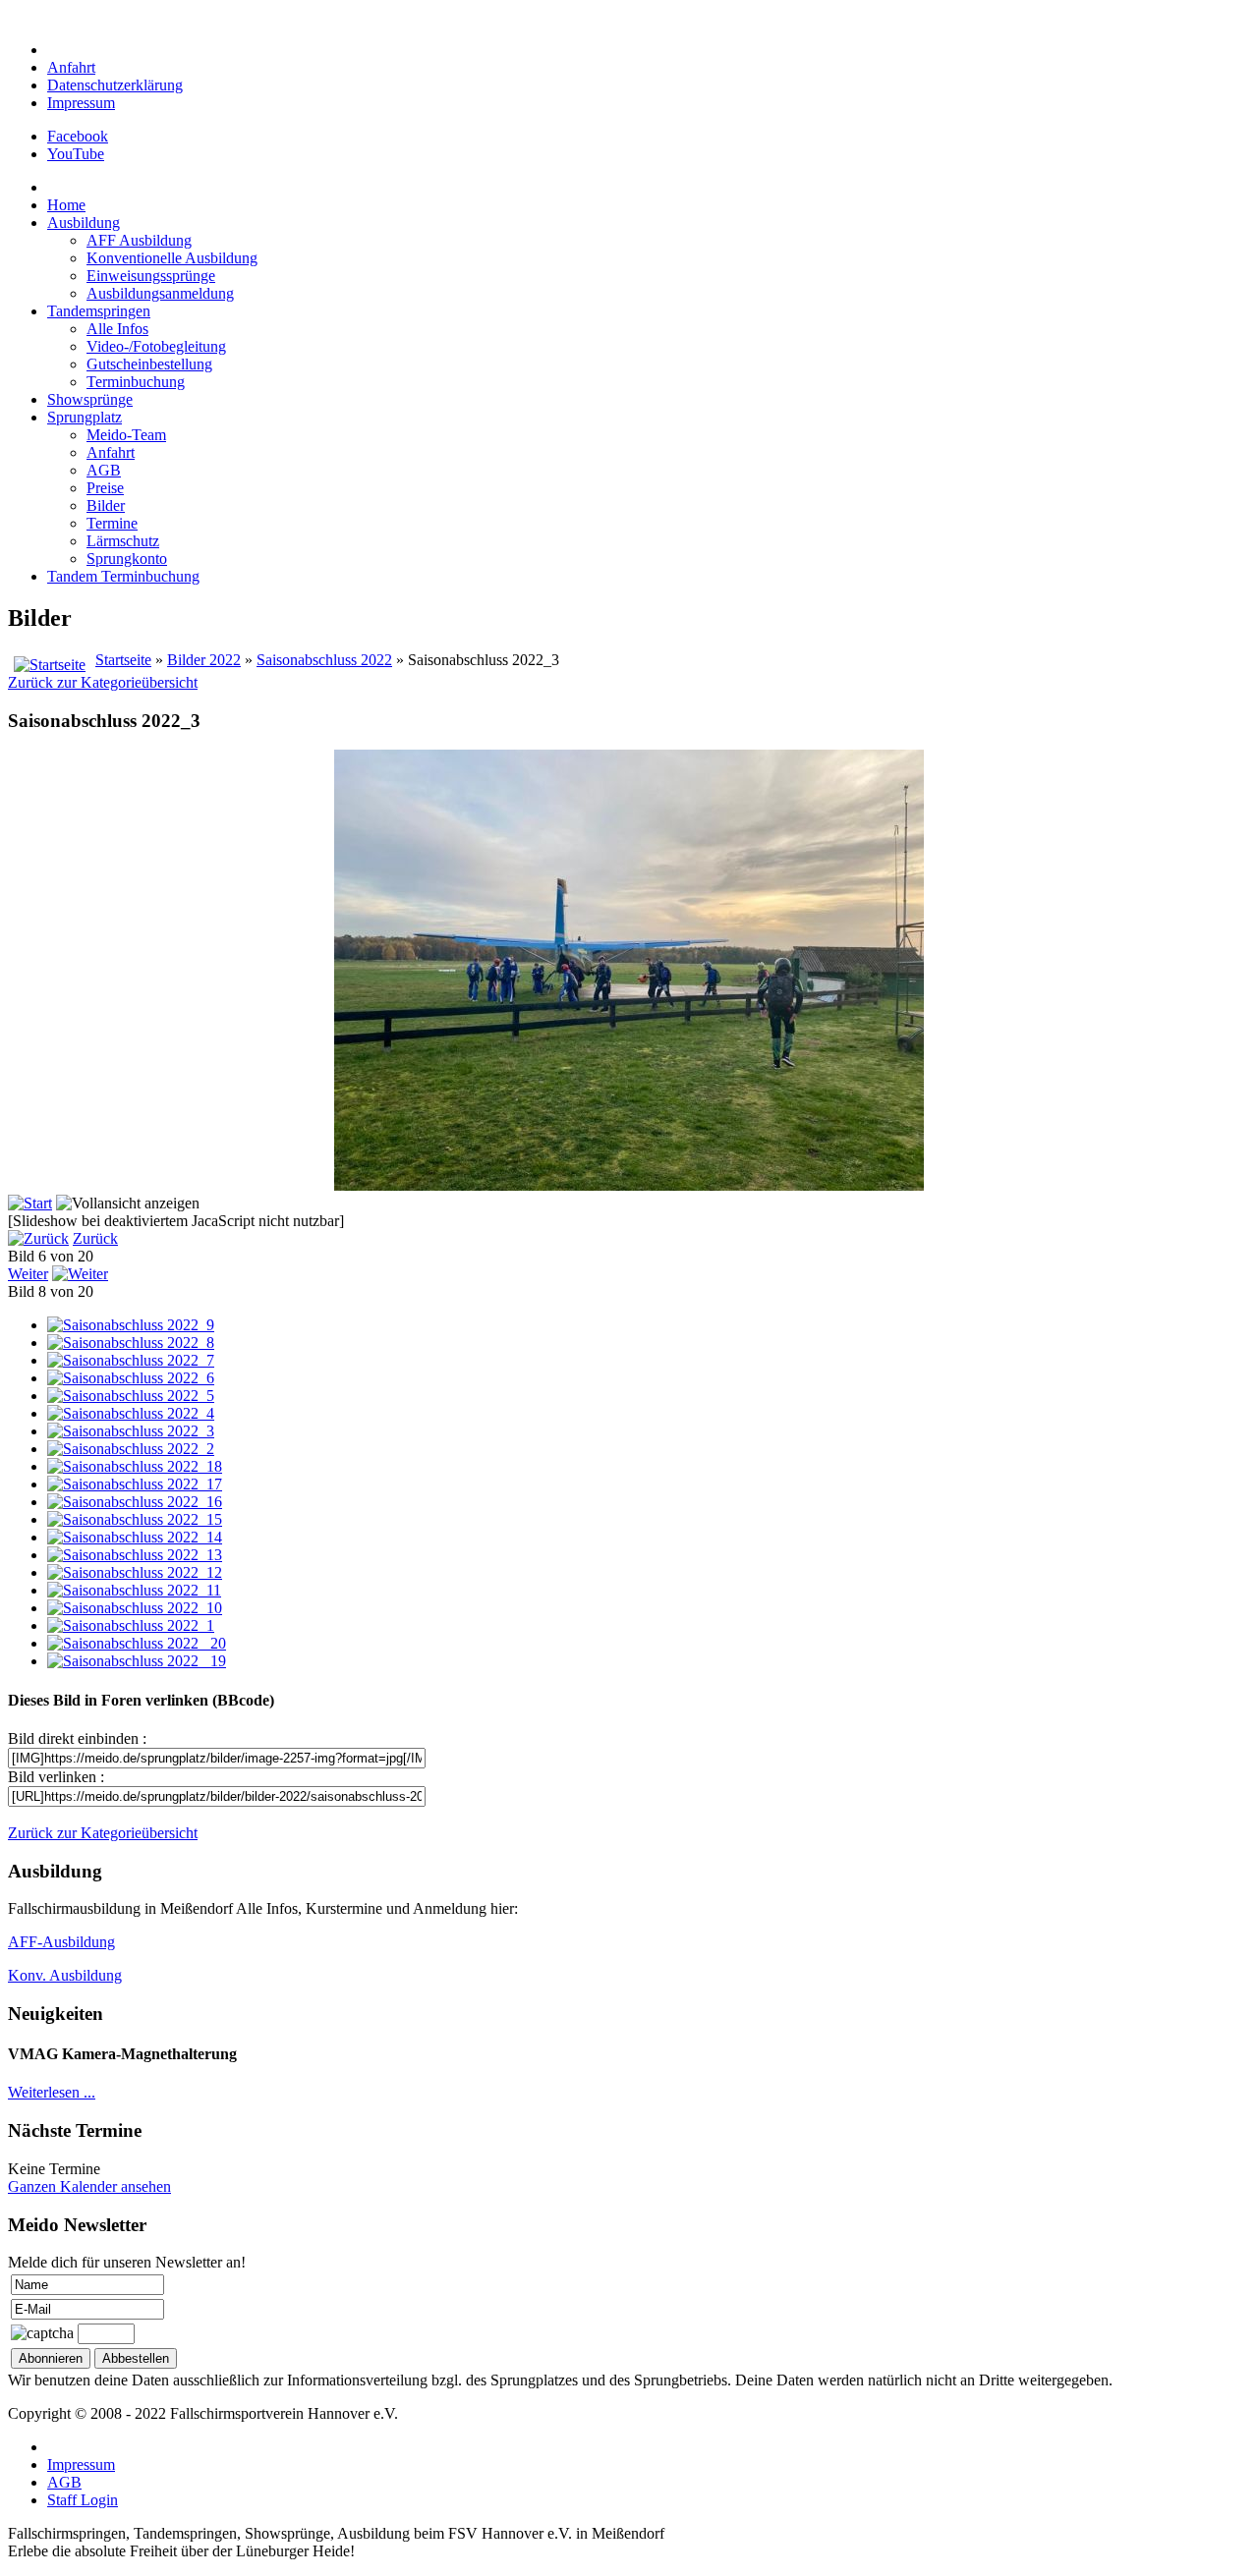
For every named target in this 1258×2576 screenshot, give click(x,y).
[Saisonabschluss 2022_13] (135, 1555)
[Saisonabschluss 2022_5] (131, 1396)
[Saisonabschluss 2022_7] (131, 1360)
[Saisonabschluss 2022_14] (135, 1537)
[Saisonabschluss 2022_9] (131, 1325)
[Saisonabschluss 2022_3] (131, 1431)
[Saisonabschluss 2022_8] (131, 1343)
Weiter (28, 1274)
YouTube (76, 154)
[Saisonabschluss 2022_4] (131, 1413)
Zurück (95, 1238)
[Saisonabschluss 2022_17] (135, 1484)
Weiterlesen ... (52, 2092)
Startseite (123, 660)
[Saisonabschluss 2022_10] (135, 1608)
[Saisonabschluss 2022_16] (135, 1502)
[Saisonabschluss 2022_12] (135, 1572)
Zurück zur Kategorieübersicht (103, 682)
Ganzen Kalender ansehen (89, 2186)
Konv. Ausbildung (65, 1975)
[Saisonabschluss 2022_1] (131, 1625)
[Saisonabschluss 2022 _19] (137, 1661)
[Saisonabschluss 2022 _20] (137, 1643)
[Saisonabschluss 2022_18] (135, 1466)
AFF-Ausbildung (61, 1942)
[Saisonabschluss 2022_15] (135, 1519)
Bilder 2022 (204, 660)
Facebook (78, 136)
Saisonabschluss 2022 (324, 660)
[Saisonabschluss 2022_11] (134, 1590)
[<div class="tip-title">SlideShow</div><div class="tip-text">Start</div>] (30, 1203)
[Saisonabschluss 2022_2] (131, 1449)
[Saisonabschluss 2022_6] (131, 1378)
